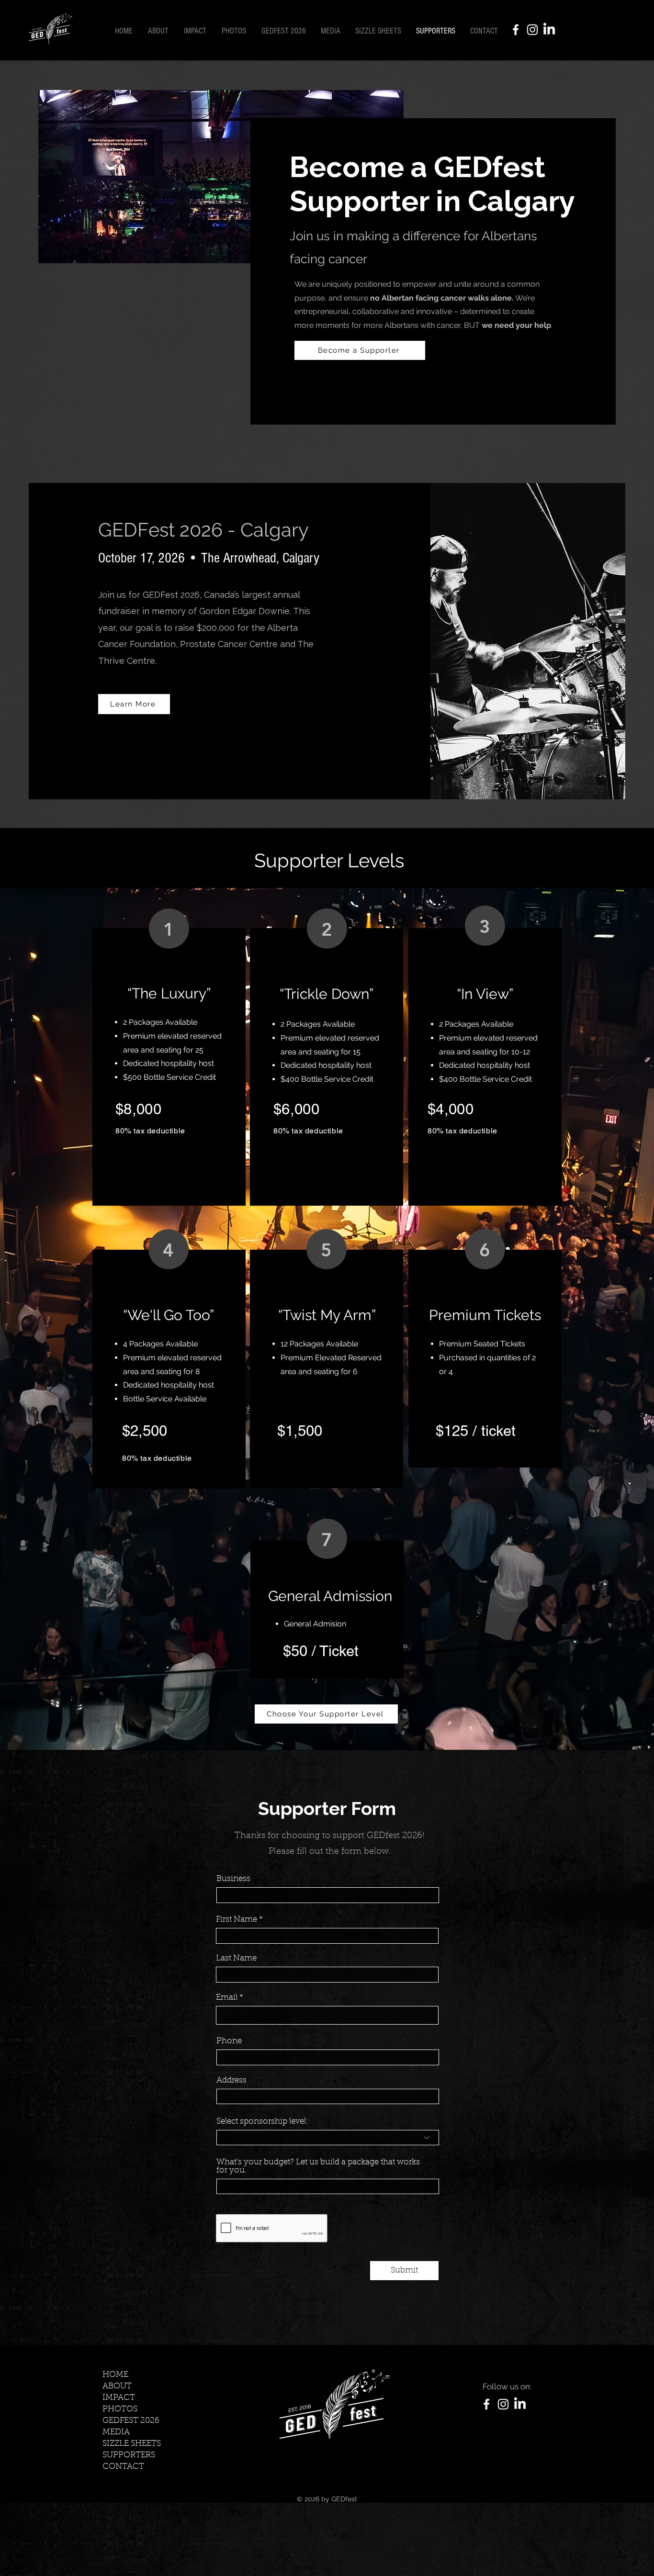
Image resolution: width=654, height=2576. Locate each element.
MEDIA (116, 2432)
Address (231, 2080)
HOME (115, 2375)
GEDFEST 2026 (131, 2421)
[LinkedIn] (549, 30)
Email (227, 1998)
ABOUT (117, 2386)
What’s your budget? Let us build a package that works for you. (318, 2166)
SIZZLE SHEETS (132, 2444)
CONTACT (123, 2467)
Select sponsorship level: (262, 2122)
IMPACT (119, 2398)
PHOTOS (120, 2409)
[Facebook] (516, 30)
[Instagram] (532, 30)
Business (233, 1879)
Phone (229, 2041)
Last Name (236, 1958)
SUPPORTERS (129, 2455)
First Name (237, 1920)
